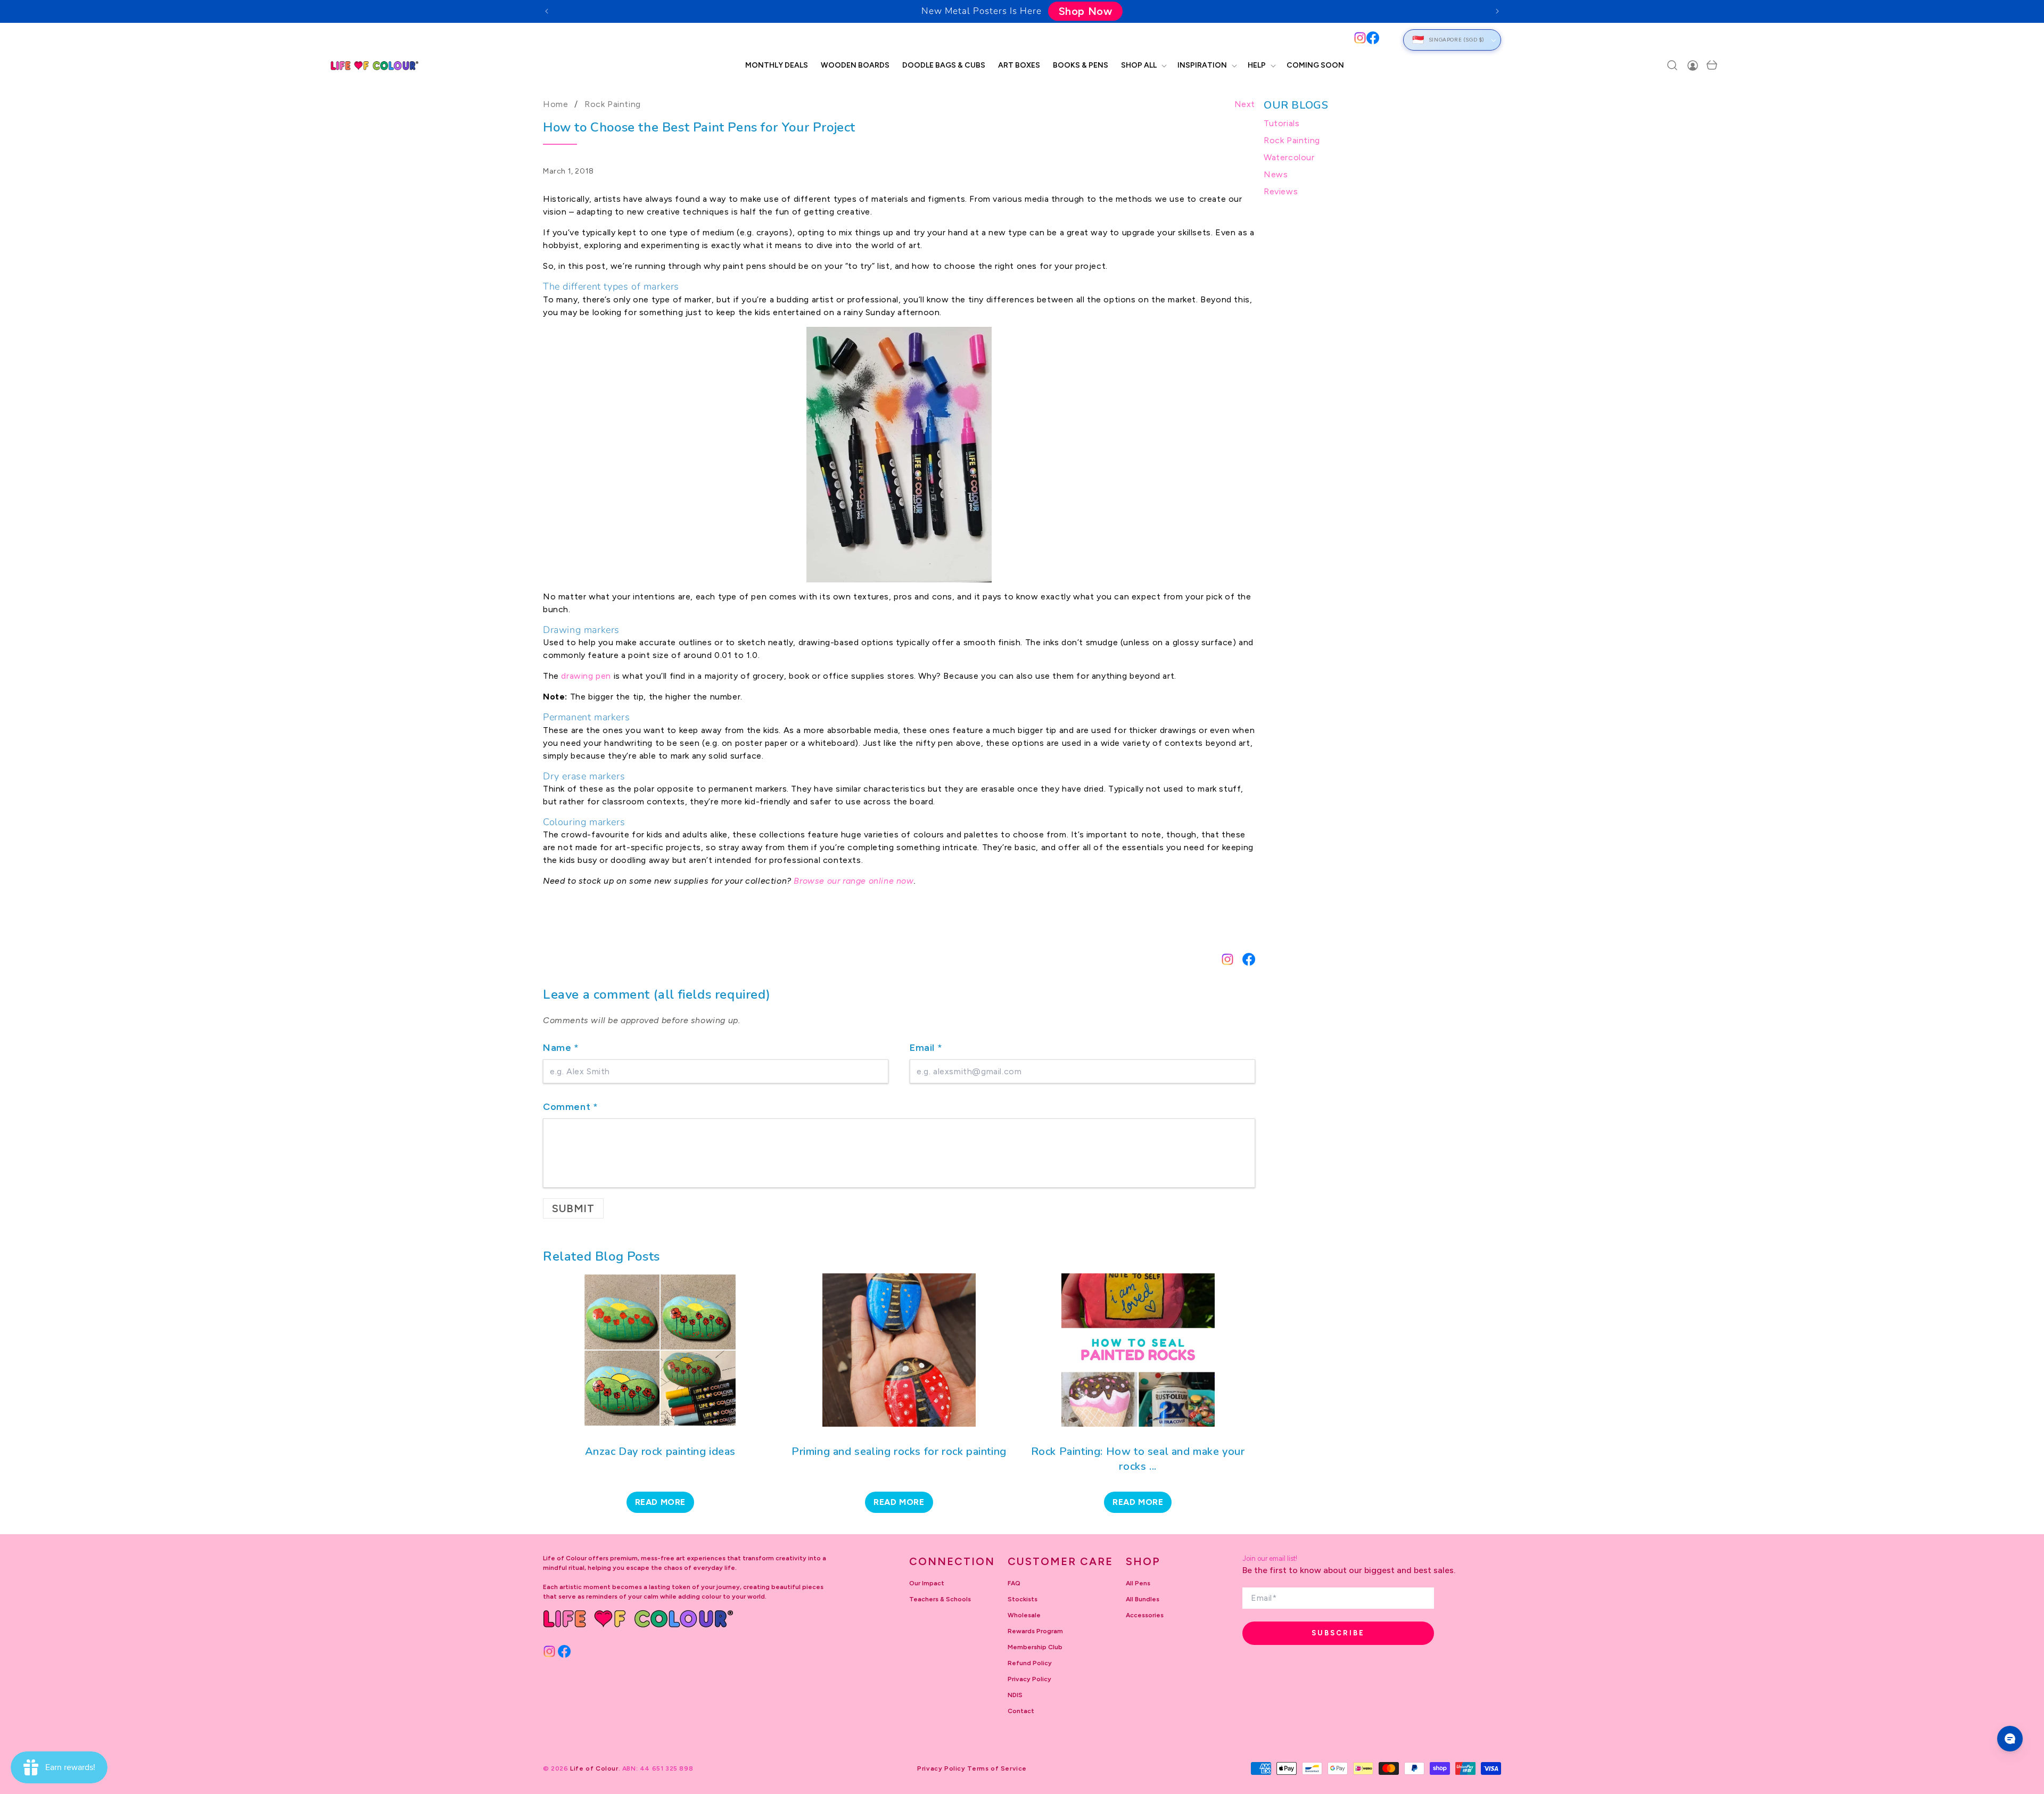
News (1276, 174)
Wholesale (1024, 1615)
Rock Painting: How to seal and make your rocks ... (1138, 1459)
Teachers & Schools (940, 1599)
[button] (1143, 65)
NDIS (1015, 1695)
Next (1245, 104)
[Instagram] (1360, 38)
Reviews (1281, 191)
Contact (1021, 1711)
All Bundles (1143, 1599)
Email (926, 1048)
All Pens (1138, 1583)
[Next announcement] (1497, 11)
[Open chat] (2010, 1739)
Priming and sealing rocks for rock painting (899, 1451)
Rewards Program (1035, 1631)
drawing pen (586, 676)
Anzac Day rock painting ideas (660, 1451)
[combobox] (956, 40)
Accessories (1145, 1615)
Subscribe (1338, 1633)
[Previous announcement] (547, 11)
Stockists (1023, 1599)
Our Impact (927, 1583)
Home (555, 104)
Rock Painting (613, 104)
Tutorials (1281, 123)
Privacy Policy (1029, 1679)
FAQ (1014, 1583)
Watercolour (1289, 157)
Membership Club (1035, 1647)
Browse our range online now (854, 881)
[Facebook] (1373, 38)
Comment (570, 1107)
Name (561, 1048)
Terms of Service (997, 1768)
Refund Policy (1030, 1663)
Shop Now (1086, 11)
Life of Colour (594, 1768)
